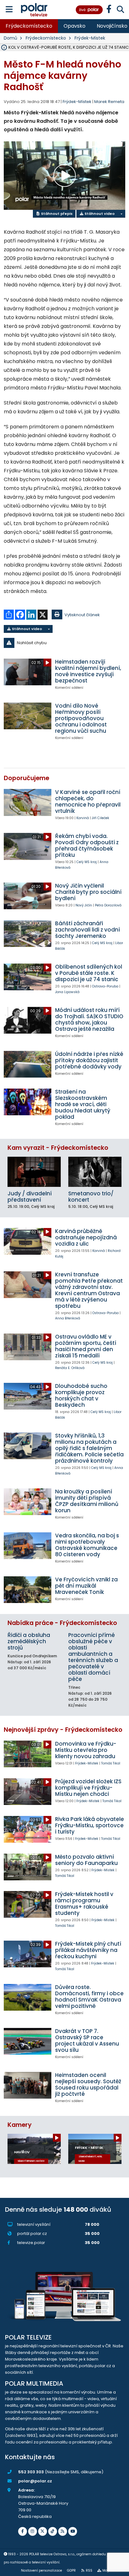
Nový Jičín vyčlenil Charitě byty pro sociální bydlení (88, 892)
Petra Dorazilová (108, 905)
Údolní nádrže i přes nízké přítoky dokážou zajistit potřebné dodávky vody (89, 1060)
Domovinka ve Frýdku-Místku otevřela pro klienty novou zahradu (86, 1750)
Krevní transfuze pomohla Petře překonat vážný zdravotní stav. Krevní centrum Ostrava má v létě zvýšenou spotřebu (89, 1290)
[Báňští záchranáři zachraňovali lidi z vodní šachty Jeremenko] (28, 934)
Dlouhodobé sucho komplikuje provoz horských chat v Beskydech (81, 1395)
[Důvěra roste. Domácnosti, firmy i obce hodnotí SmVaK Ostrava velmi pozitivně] (28, 1997)
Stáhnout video (99, 214)
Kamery (20, 2125)
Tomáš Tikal (111, 1763)
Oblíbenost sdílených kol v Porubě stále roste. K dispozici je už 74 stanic (89, 973)
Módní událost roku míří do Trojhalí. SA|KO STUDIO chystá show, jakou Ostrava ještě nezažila (89, 1019)
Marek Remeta (109, 102)
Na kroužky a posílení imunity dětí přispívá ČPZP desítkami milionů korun (87, 1501)
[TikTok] (53, 2531)
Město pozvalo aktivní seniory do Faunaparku (86, 1860)
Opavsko (75, 26)
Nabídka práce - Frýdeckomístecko (62, 1623)
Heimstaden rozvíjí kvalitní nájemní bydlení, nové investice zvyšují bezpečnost (88, 671)
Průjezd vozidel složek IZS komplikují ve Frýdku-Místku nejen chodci (88, 1788)
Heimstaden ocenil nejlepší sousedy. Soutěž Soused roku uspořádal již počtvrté (88, 2084)
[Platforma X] (43, 2531)
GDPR (71, 2571)
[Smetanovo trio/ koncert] (95, 1172)
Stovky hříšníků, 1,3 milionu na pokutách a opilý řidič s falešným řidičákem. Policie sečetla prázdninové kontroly (89, 1448)
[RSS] (63, 2531)
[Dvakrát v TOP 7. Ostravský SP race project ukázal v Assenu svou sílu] (28, 2041)
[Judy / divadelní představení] (34, 1172)
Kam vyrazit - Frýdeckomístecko (58, 1148)
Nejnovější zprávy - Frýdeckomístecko (63, 1730)
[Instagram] (33, 2531)
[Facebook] (23, 2531)
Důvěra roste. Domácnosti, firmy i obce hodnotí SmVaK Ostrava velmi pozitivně (89, 1997)
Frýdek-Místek (90, 38)
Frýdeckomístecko (29, 26)
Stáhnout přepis (56, 214)
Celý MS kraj (87, 862)
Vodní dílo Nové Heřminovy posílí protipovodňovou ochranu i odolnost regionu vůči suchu (81, 718)
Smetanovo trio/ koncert (91, 1197)
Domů (10, 38)
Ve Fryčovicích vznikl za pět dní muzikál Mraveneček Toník (86, 1586)
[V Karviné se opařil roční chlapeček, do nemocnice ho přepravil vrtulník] (28, 802)
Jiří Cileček (101, 818)
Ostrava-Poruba (105, 986)
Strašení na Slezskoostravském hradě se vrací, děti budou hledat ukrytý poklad (83, 1104)
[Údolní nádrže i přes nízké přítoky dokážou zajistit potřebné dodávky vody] (28, 1064)
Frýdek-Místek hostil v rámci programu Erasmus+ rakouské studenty (84, 1904)
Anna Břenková (68, 1318)
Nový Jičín (84, 905)
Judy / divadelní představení (30, 1197)
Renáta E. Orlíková (70, 1368)
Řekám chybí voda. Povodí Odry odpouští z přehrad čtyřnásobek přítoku (87, 845)
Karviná (83, 818)
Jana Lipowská (67, 992)
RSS (89, 2571)
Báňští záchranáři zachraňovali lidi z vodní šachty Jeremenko (88, 930)
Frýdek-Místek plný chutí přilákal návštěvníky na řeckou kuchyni (88, 1950)
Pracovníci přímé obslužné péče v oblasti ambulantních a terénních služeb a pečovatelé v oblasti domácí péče (93, 1657)
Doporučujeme (26, 778)
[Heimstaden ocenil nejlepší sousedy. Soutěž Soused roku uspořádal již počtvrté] (28, 2085)
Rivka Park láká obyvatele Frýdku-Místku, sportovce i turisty (90, 1825)
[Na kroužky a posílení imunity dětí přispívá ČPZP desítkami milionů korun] (28, 1502)
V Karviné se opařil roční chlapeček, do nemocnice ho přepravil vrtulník (88, 802)
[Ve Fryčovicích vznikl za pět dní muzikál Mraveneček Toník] (28, 1590)
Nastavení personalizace (41, 2571)
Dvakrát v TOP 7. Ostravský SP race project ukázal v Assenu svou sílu (87, 2041)
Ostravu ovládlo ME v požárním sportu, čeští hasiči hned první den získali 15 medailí (86, 1346)
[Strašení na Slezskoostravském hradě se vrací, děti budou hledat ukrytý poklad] (28, 1102)
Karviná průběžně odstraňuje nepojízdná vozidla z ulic (86, 1237)
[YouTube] (73, 2531)
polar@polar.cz (35, 2481)
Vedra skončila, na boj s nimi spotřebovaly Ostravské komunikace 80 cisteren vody (87, 1545)
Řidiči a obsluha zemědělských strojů (29, 1641)
